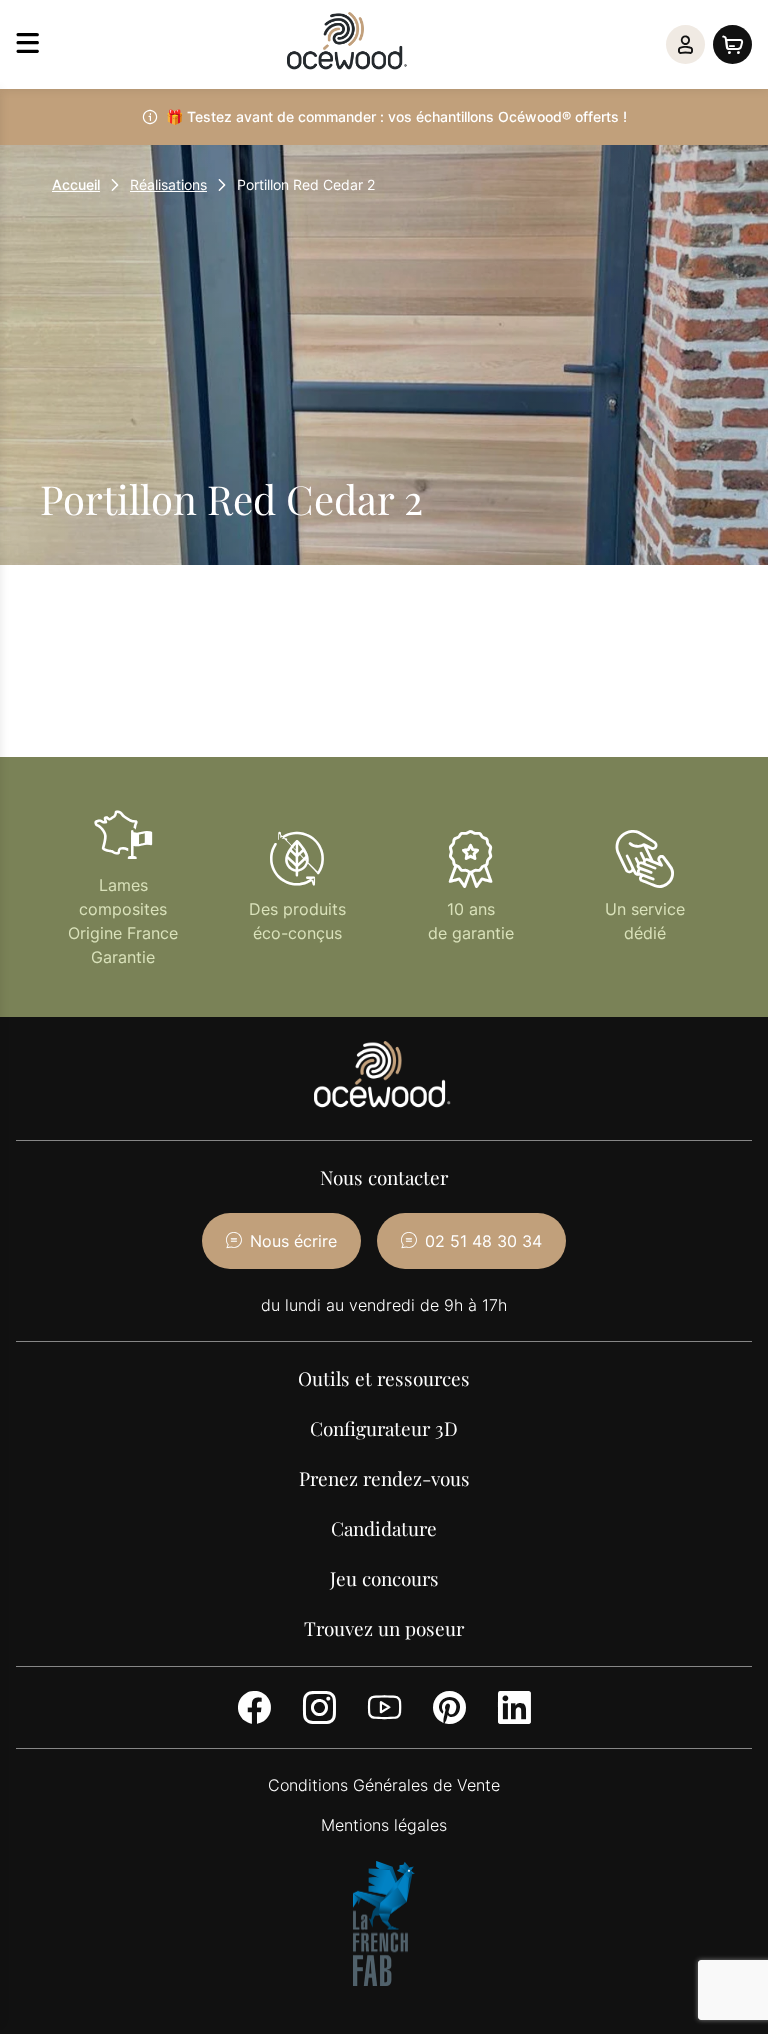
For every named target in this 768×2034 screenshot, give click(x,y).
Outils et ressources (384, 1378)
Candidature (384, 1528)
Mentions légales (384, 1825)
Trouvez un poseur (384, 1628)
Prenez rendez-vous (384, 1478)
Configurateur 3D (384, 1428)
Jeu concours (384, 1578)
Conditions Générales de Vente (384, 1785)
